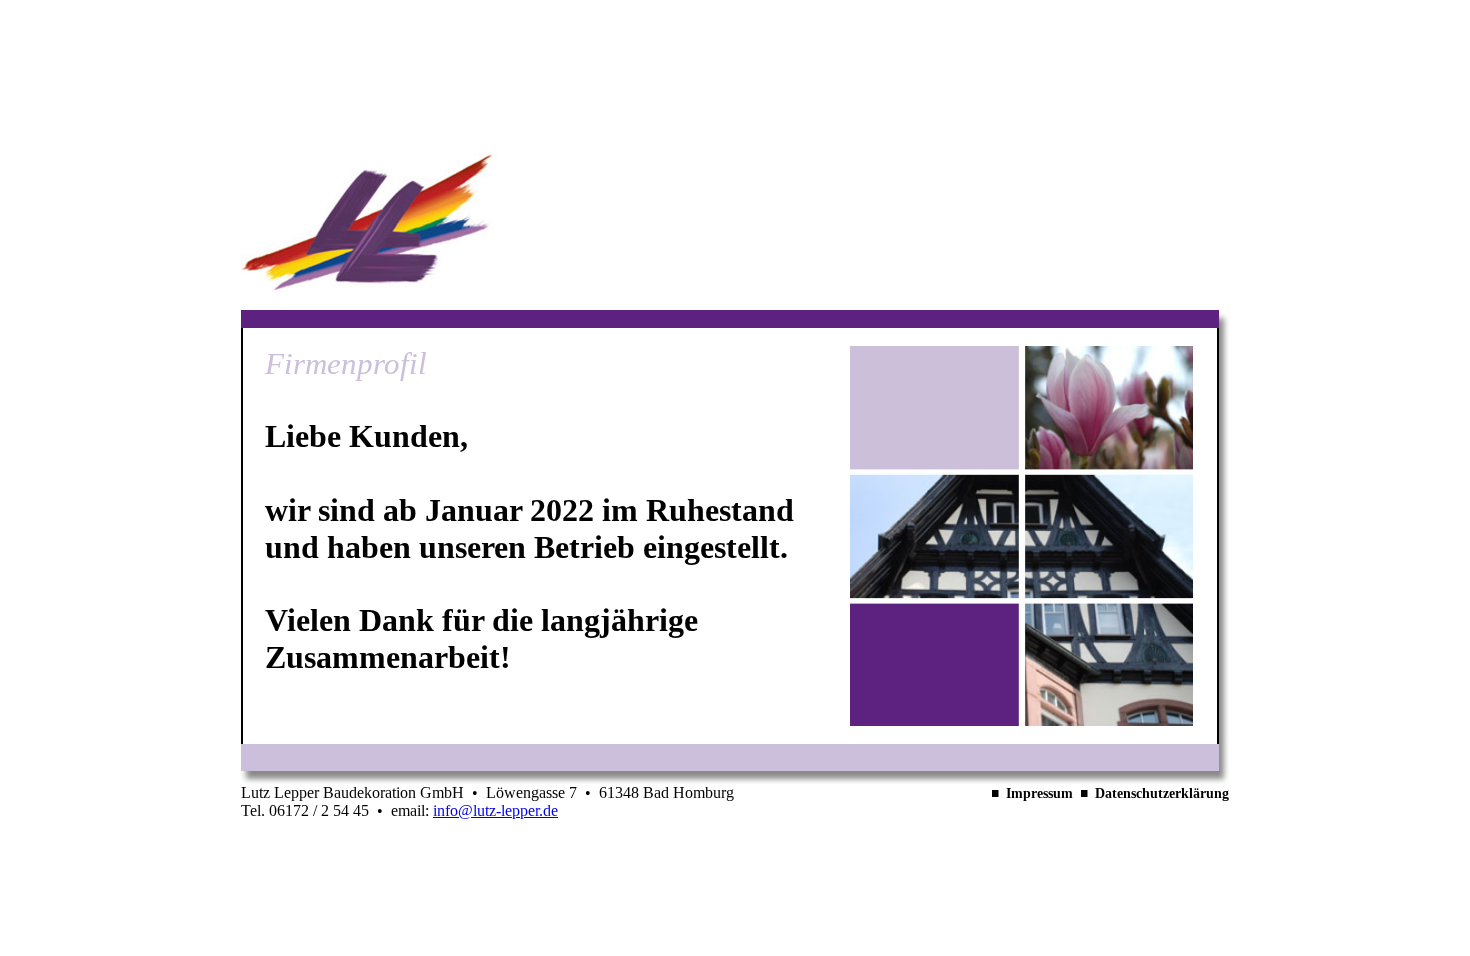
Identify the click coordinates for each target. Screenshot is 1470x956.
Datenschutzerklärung (1162, 793)
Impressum (1039, 793)
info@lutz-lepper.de (495, 810)
